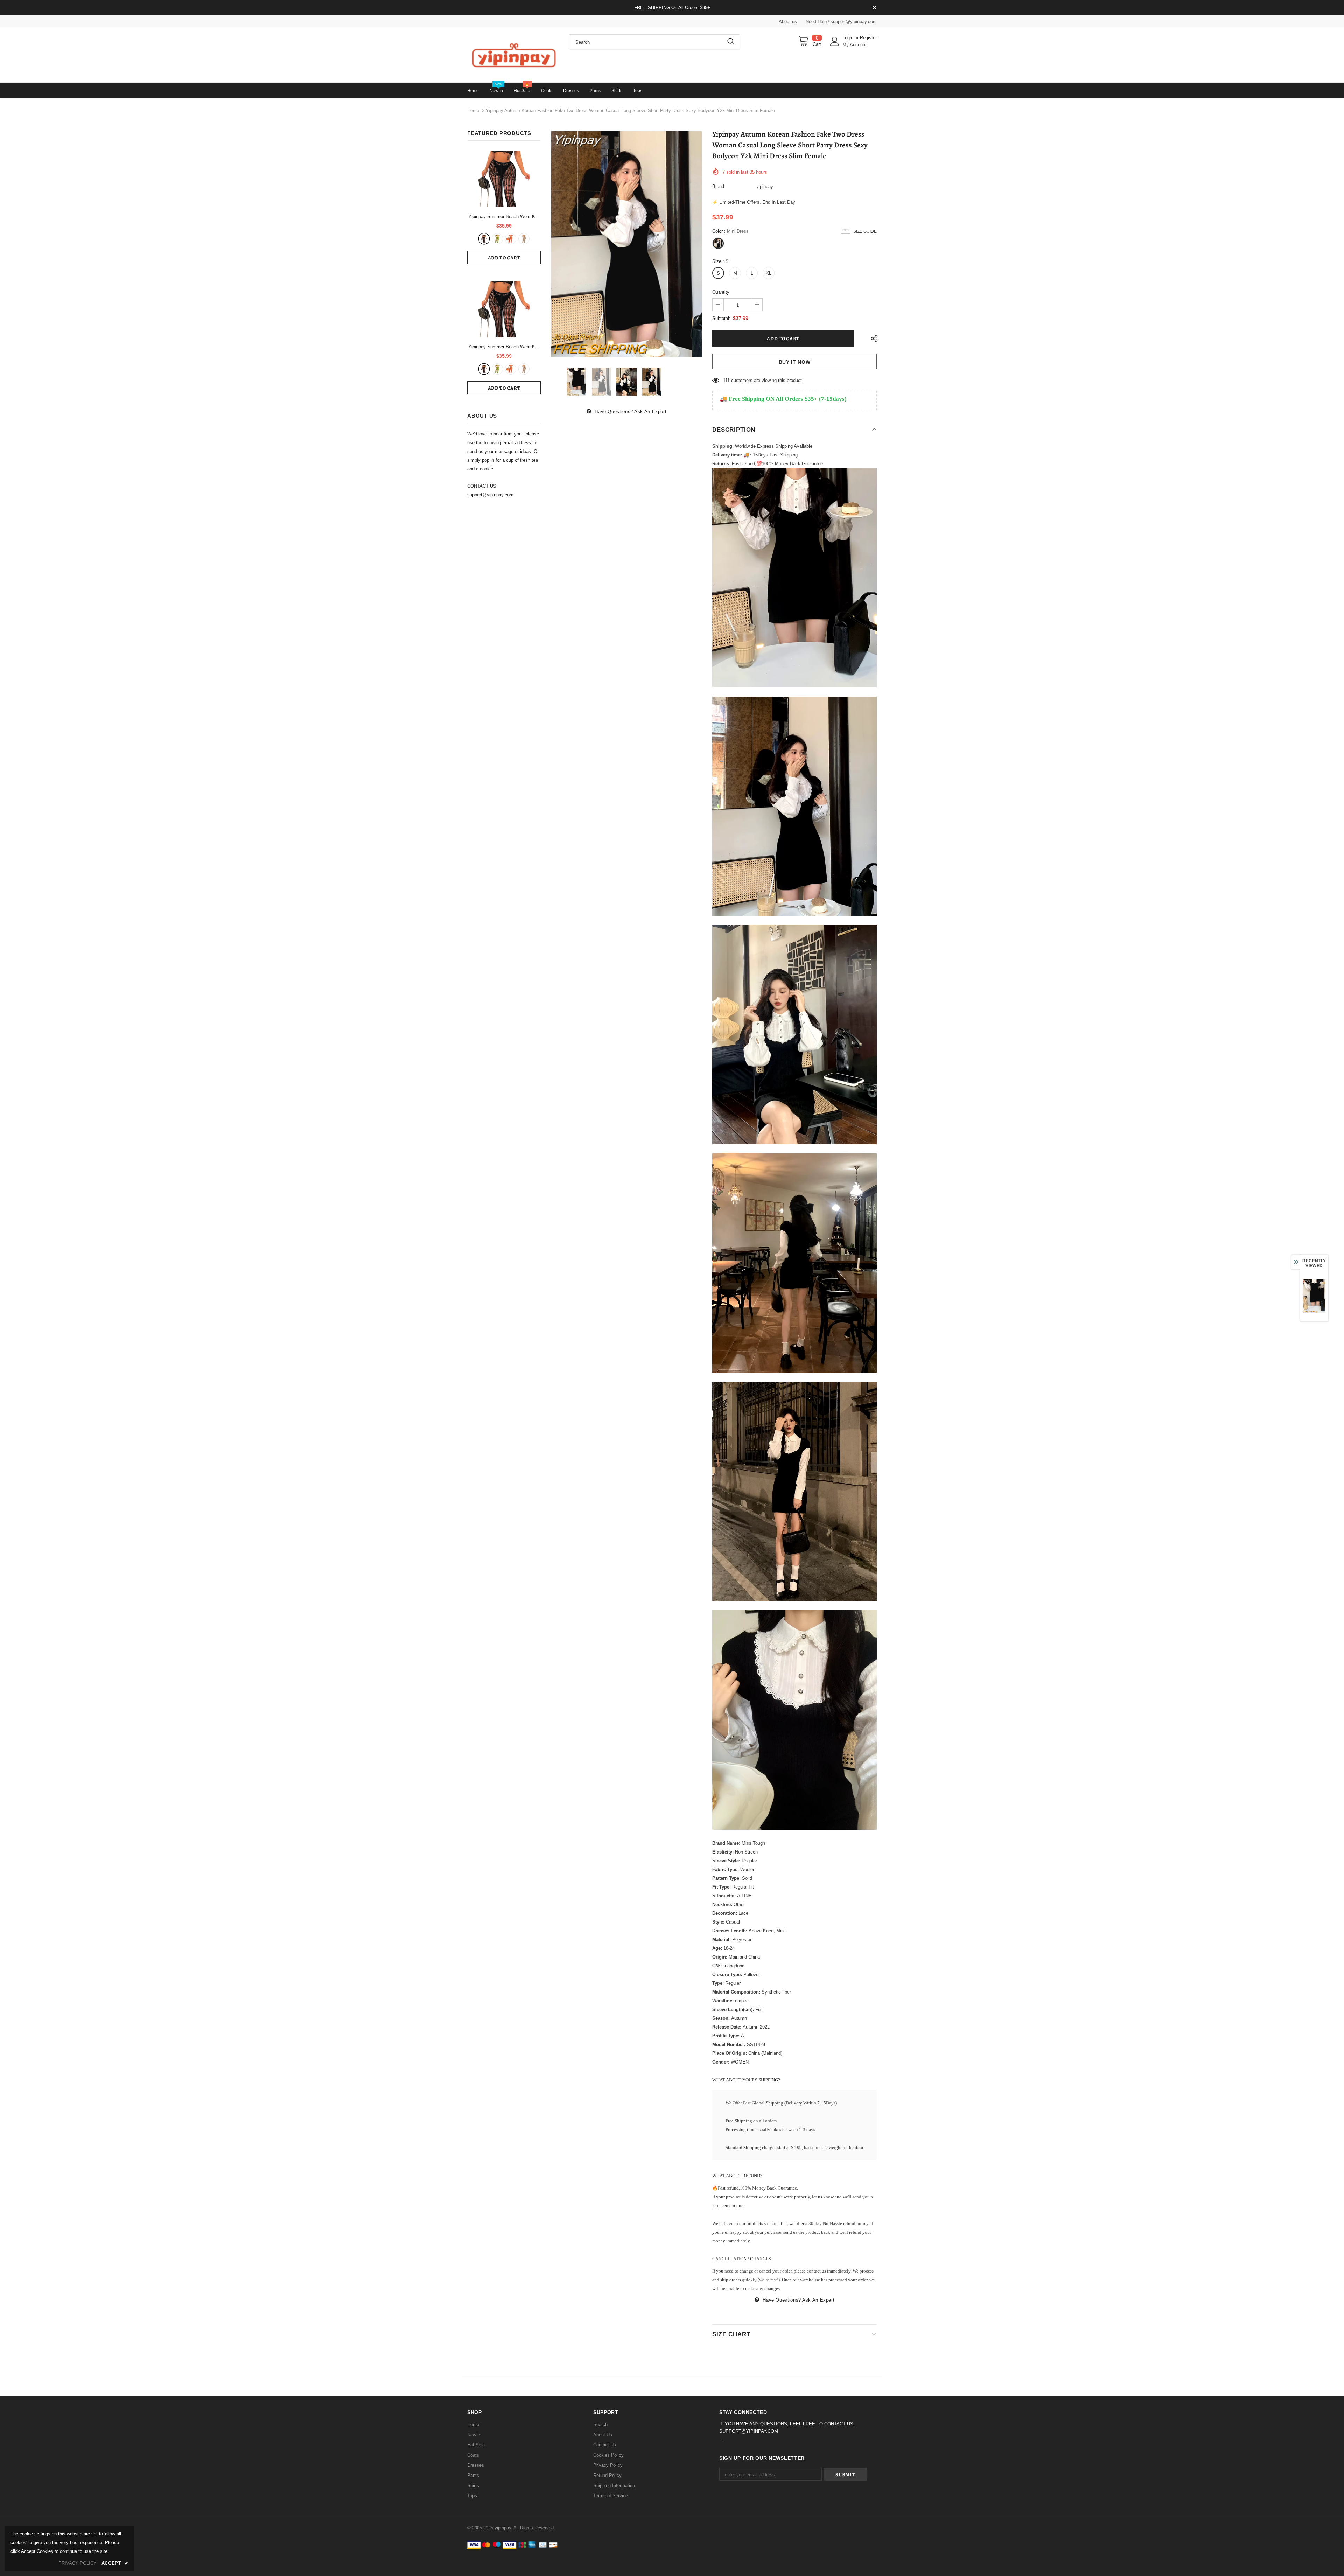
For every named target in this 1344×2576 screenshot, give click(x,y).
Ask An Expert (650, 411)
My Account (855, 45)
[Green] (497, 239)
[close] (874, 8)
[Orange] (511, 239)
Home (473, 110)
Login (849, 38)
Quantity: (722, 292)
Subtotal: (721, 318)
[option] (626, 244)
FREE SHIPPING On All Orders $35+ (672, 8)
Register (868, 38)
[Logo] (513, 55)
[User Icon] (835, 41)
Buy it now (795, 362)
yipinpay (765, 186)
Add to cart (504, 258)
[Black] (484, 239)
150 (727, 380)
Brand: (719, 186)
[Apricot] (524, 239)
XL (769, 273)
